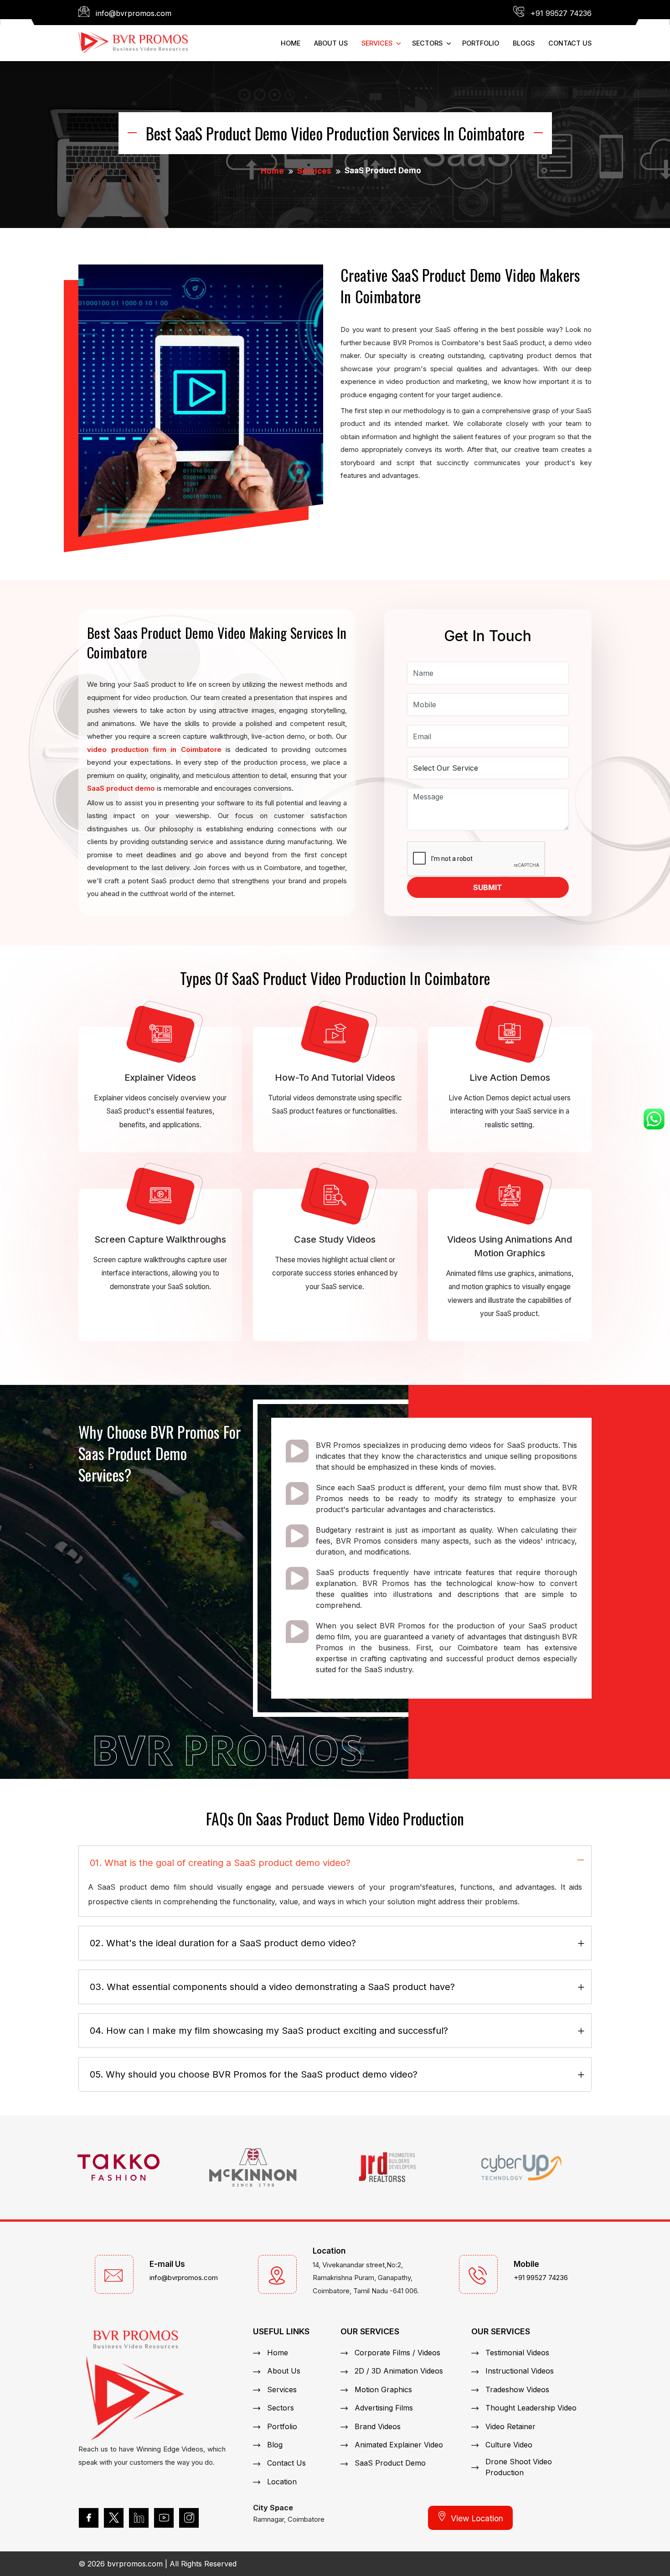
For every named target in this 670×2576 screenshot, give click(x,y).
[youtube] (164, 2518)
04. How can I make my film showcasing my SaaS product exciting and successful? (269, 2031)
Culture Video (509, 2445)
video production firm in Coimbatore (154, 749)
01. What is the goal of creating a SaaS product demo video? (220, 1863)
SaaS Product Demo (390, 2463)
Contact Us (286, 2463)
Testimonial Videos (517, 2353)
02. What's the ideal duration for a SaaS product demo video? (223, 1943)
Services (314, 171)
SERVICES (377, 43)
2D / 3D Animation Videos (399, 2371)
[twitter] (114, 2518)
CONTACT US (570, 43)
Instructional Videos (520, 2371)
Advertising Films (384, 2408)
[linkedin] (139, 2518)
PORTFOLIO (481, 43)
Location (282, 2482)
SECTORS (427, 43)
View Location (477, 2518)
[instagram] (189, 2518)
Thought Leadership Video (531, 2408)
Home (272, 171)
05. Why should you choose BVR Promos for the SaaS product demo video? (254, 2074)
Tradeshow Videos (517, 2389)
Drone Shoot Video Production (519, 2467)
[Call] (478, 2274)
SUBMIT (488, 887)
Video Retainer (510, 2426)
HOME (291, 43)
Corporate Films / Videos (397, 2353)
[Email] (114, 2274)
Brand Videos (378, 2426)
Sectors (281, 2408)
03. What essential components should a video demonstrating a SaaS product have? (272, 1987)
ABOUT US (331, 43)
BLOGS (524, 43)
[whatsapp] (654, 1119)
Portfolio (282, 2426)
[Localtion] (277, 2274)
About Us (284, 2371)
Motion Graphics (383, 2389)
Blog (275, 2445)
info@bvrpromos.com (184, 2278)
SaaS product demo (121, 788)
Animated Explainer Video (399, 2445)
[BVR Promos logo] (133, 42)
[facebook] (89, 2518)
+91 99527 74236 (541, 2278)
